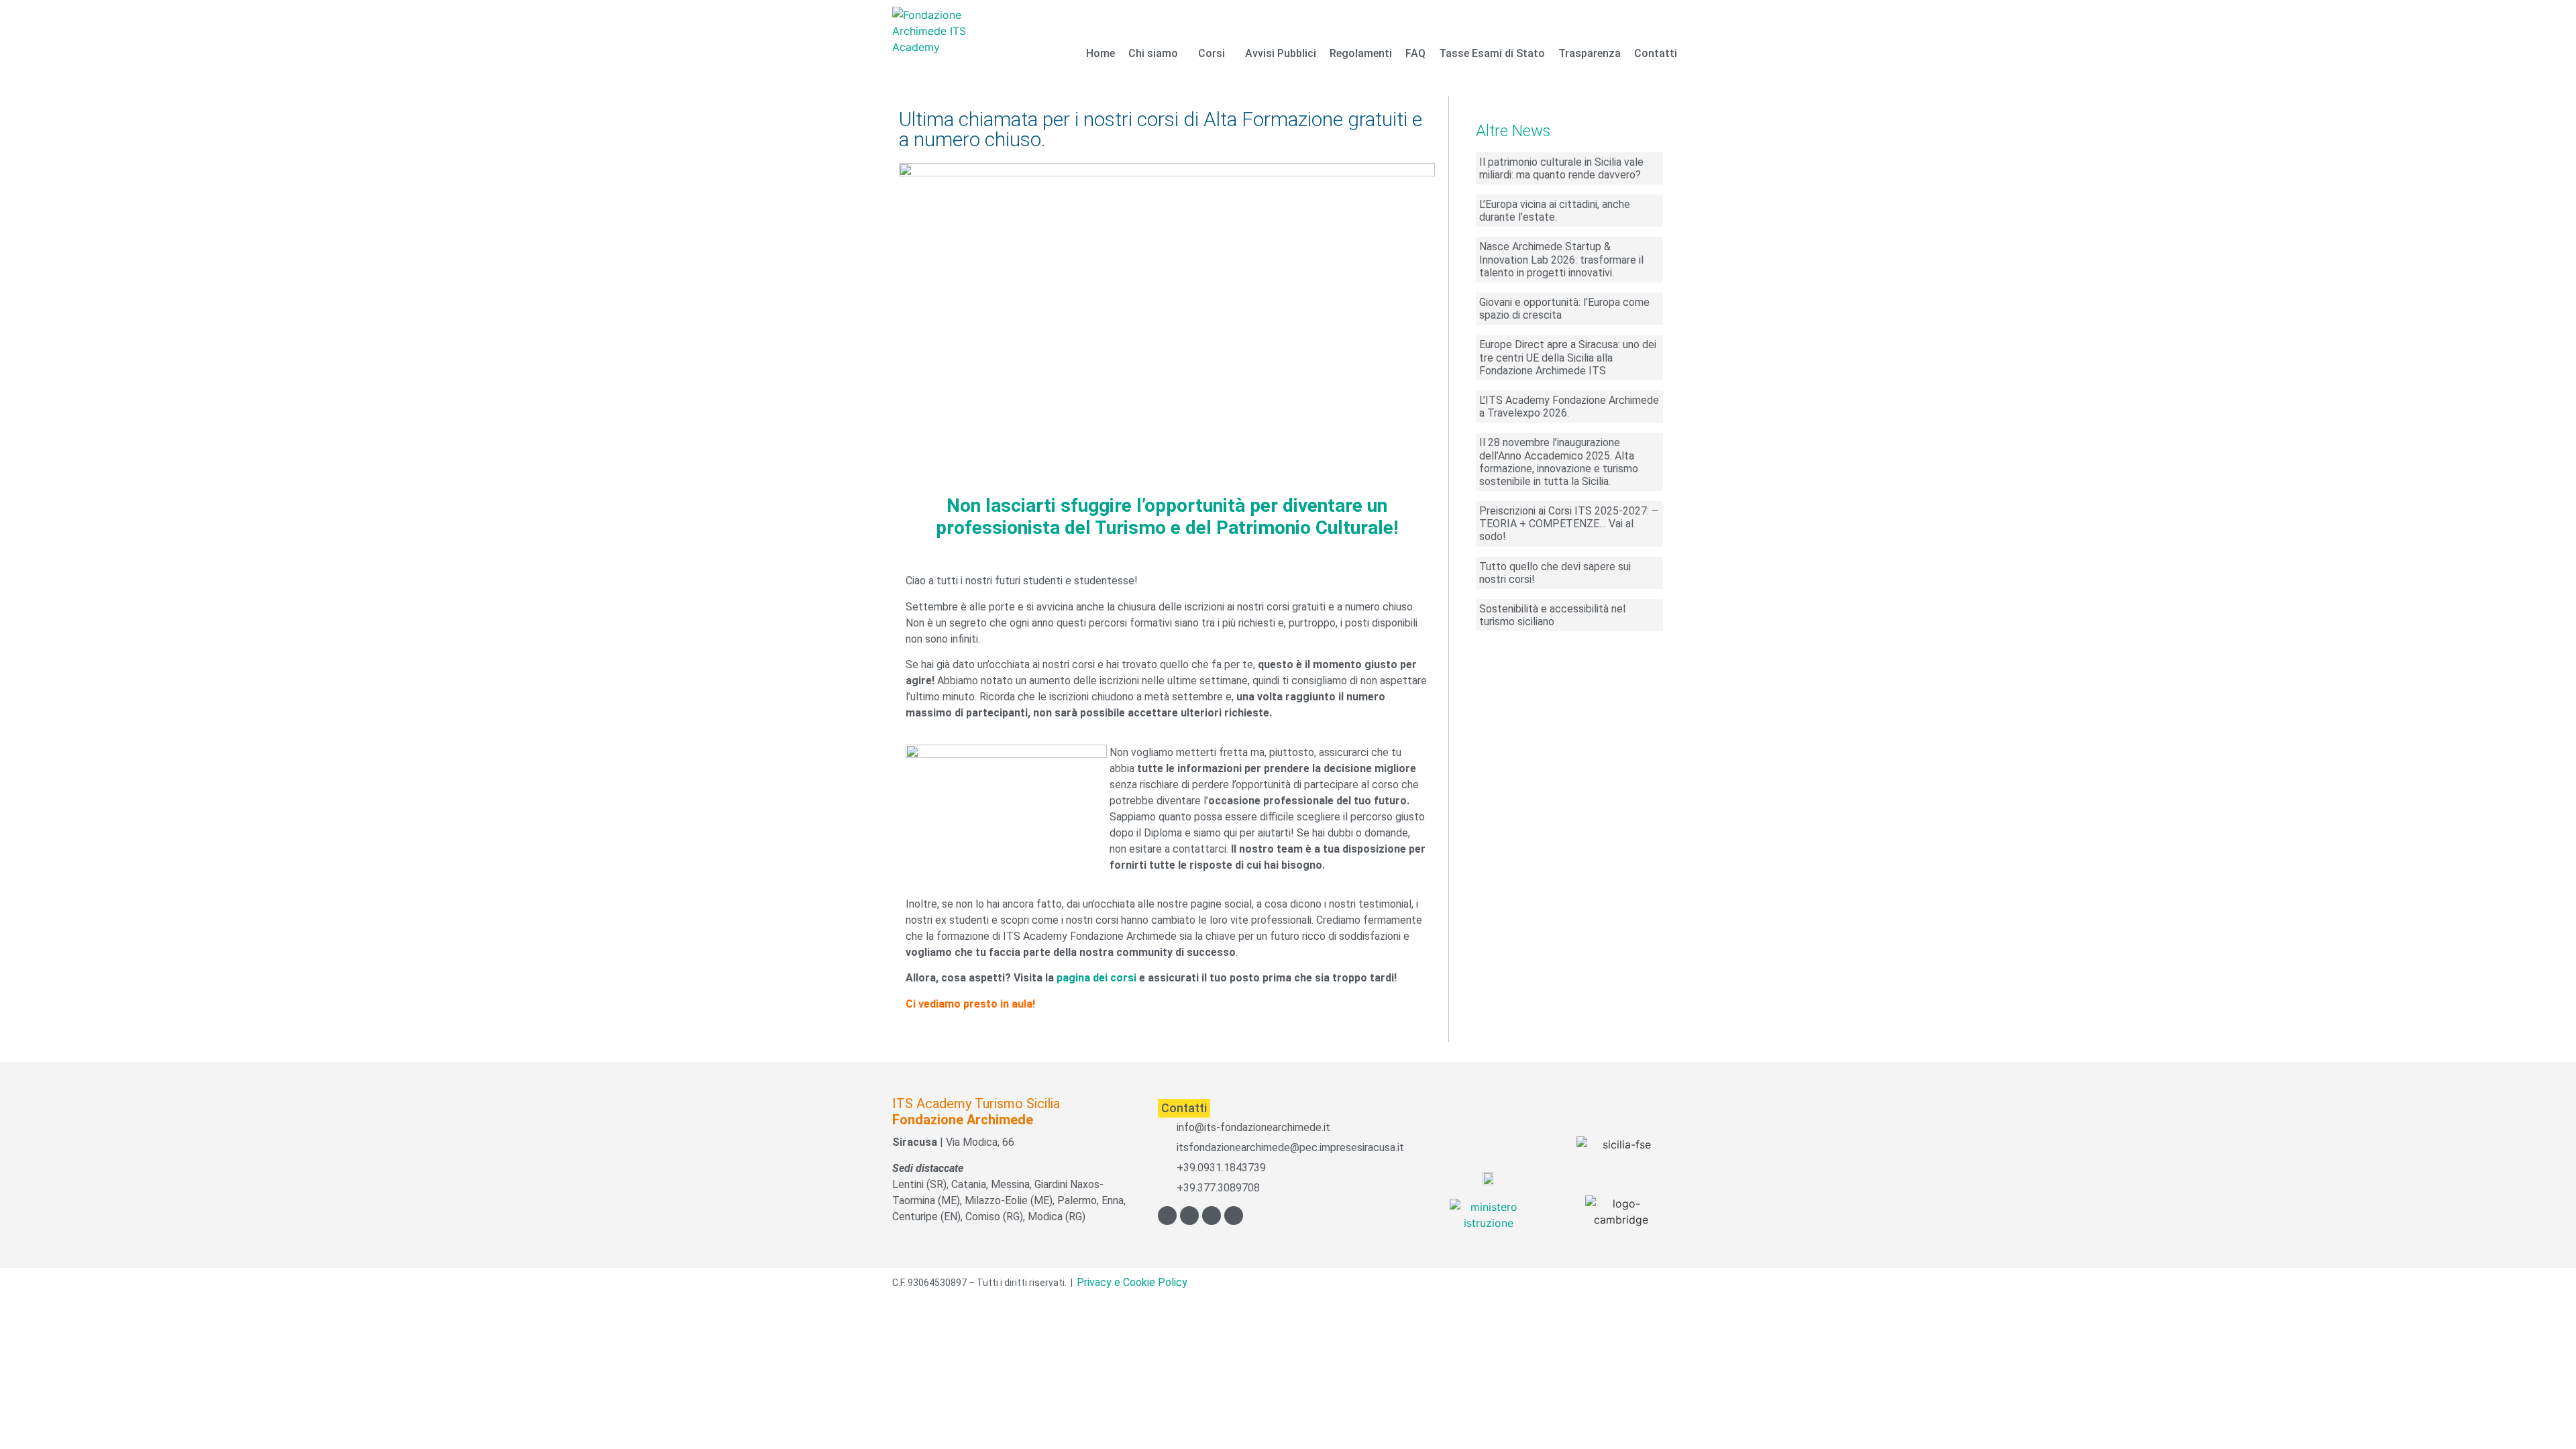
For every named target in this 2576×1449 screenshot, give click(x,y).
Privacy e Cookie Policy (1132, 1282)
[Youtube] (1189, 1216)
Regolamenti (1361, 53)
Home (1101, 53)
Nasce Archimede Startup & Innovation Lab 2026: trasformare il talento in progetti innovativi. (1561, 259)
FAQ (1415, 53)
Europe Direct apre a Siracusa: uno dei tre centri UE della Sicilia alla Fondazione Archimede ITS (1568, 357)
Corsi (1212, 53)
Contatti (1656, 53)
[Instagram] (1212, 1216)
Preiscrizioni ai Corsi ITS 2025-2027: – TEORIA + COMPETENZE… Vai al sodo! (1569, 524)
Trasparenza (1590, 53)
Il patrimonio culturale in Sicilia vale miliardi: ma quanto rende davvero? (1561, 168)
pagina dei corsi (1096, 978)
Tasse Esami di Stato (1492, 53)
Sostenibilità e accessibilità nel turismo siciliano (1552, 615)
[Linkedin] (1234, 1216)
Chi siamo (1153, 53)
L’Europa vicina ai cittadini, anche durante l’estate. (1555, 211)
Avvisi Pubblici (1281, 53)
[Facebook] (1167, 1216)
